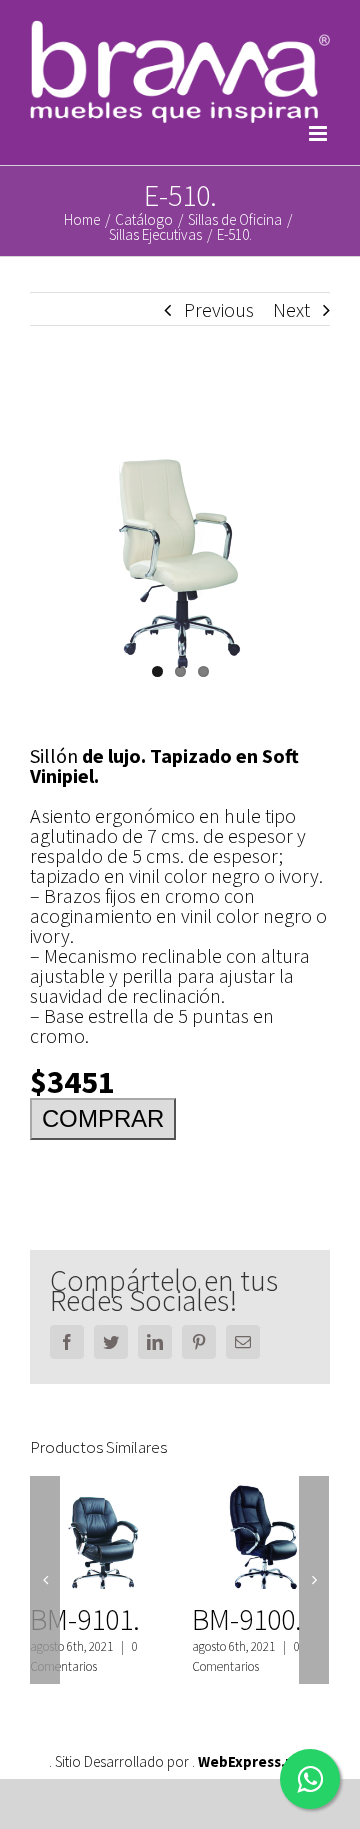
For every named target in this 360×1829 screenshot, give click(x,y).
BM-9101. (85, 1619)
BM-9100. (247, 1619)
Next (291, 309)
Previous (219, 309)
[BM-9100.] (260, 1536)
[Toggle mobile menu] (319, 133)
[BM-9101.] (98, 1536)
